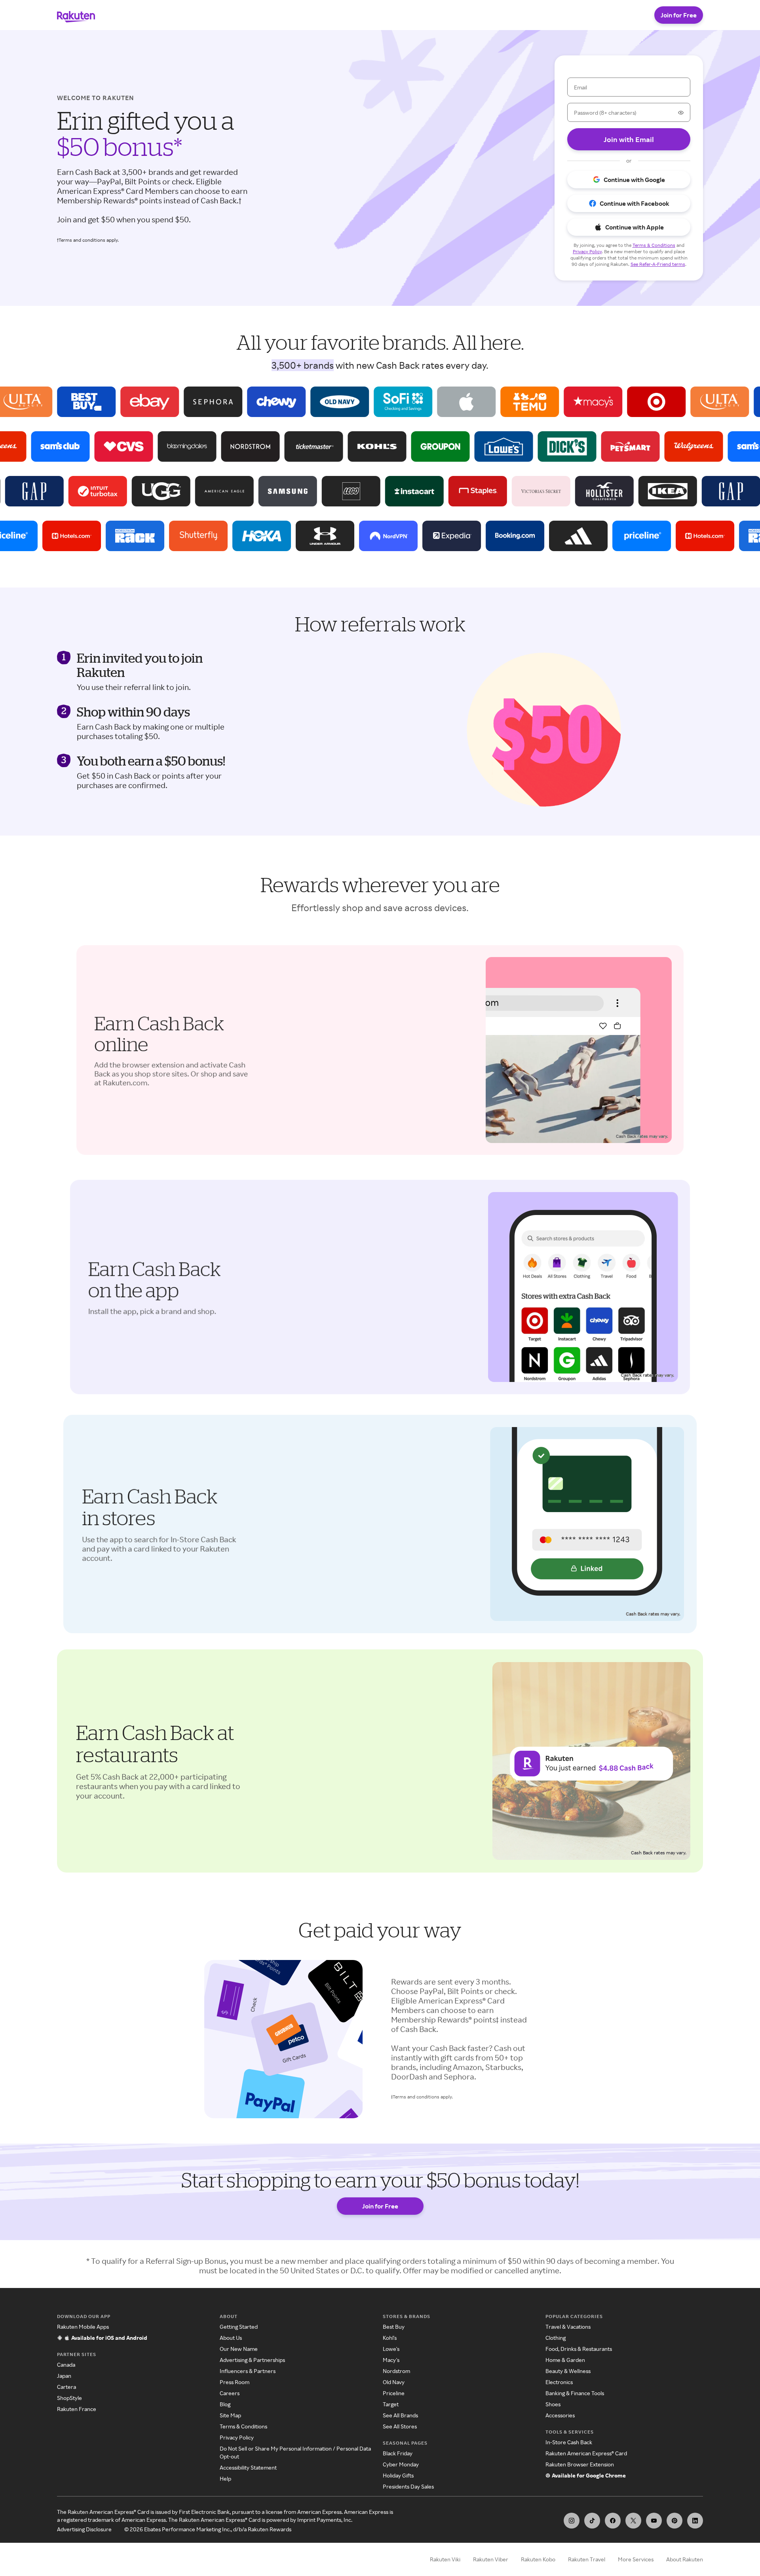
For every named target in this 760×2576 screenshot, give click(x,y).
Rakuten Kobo (538, 2559)
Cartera (66, 2387)
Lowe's (391, 2349)
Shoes (553, 2404)
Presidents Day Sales (408, 2486)
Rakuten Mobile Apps (83, 2327)
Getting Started (239, 2327)
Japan (64, 2376)
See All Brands (400, 2415)
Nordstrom (396, 2371)
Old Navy (394, 2382)
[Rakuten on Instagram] (572, 2521)
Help (225, 2478)
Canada (66, 2365)
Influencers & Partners (248, 2371)
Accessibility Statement (248, 2467)
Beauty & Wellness (568, 2371)
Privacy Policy (237, 2437)
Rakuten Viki (445, 2559)
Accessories (560, 2415)
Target (391, 2404)
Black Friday (398, 2453)
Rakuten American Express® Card (586, 2453)
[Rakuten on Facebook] (613, 2521)
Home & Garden (565, 2360)
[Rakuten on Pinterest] (674, 2521)
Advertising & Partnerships (252, 2360)
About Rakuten (685, 2559)
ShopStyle (69, 2398)
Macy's (391, 2360)
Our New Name (239, 2349)
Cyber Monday (401, 2464)
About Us (231, 2338)
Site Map (230, 2415)
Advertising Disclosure (84, 2529)
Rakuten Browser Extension (580, 2464)
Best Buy (394, 2327)
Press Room (235, 2382)
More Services (636, 2559)
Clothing (556, 2338)
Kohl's (390, 2338)
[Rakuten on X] (633, 2521)
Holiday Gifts (398, 2475)
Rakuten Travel (587, 2559)
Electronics (559, 2382)
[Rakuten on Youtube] (654, 2521)
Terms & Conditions (243, 2426)
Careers (230, 2393)
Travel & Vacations (568, 2327)
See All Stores (400, 2426)
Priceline (394, 2393)
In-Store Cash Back (569, 2442)
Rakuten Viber (491, 2559)
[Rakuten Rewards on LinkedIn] (695, 2521)
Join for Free (679, 15)
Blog (225, 2404)
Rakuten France (77, 2409)
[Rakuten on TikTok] (592, 2521)
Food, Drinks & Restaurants (579, 2349)
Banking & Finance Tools (575, 2393)
